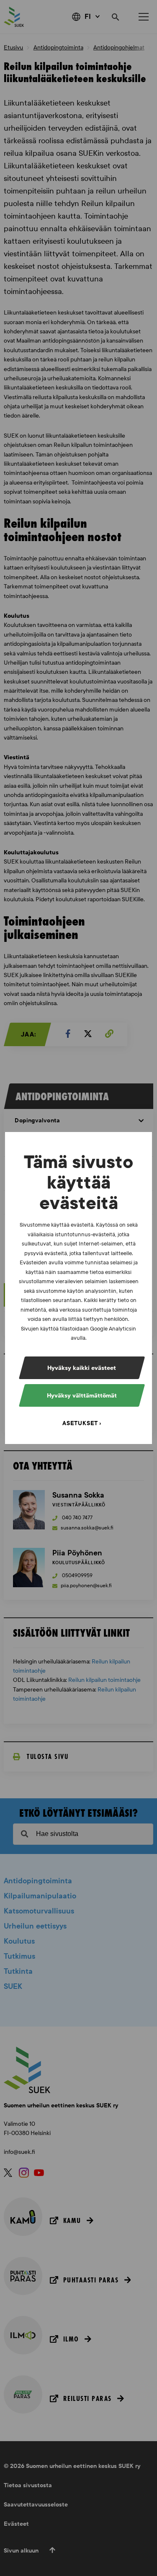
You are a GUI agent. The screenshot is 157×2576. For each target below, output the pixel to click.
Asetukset (80, 1423)
